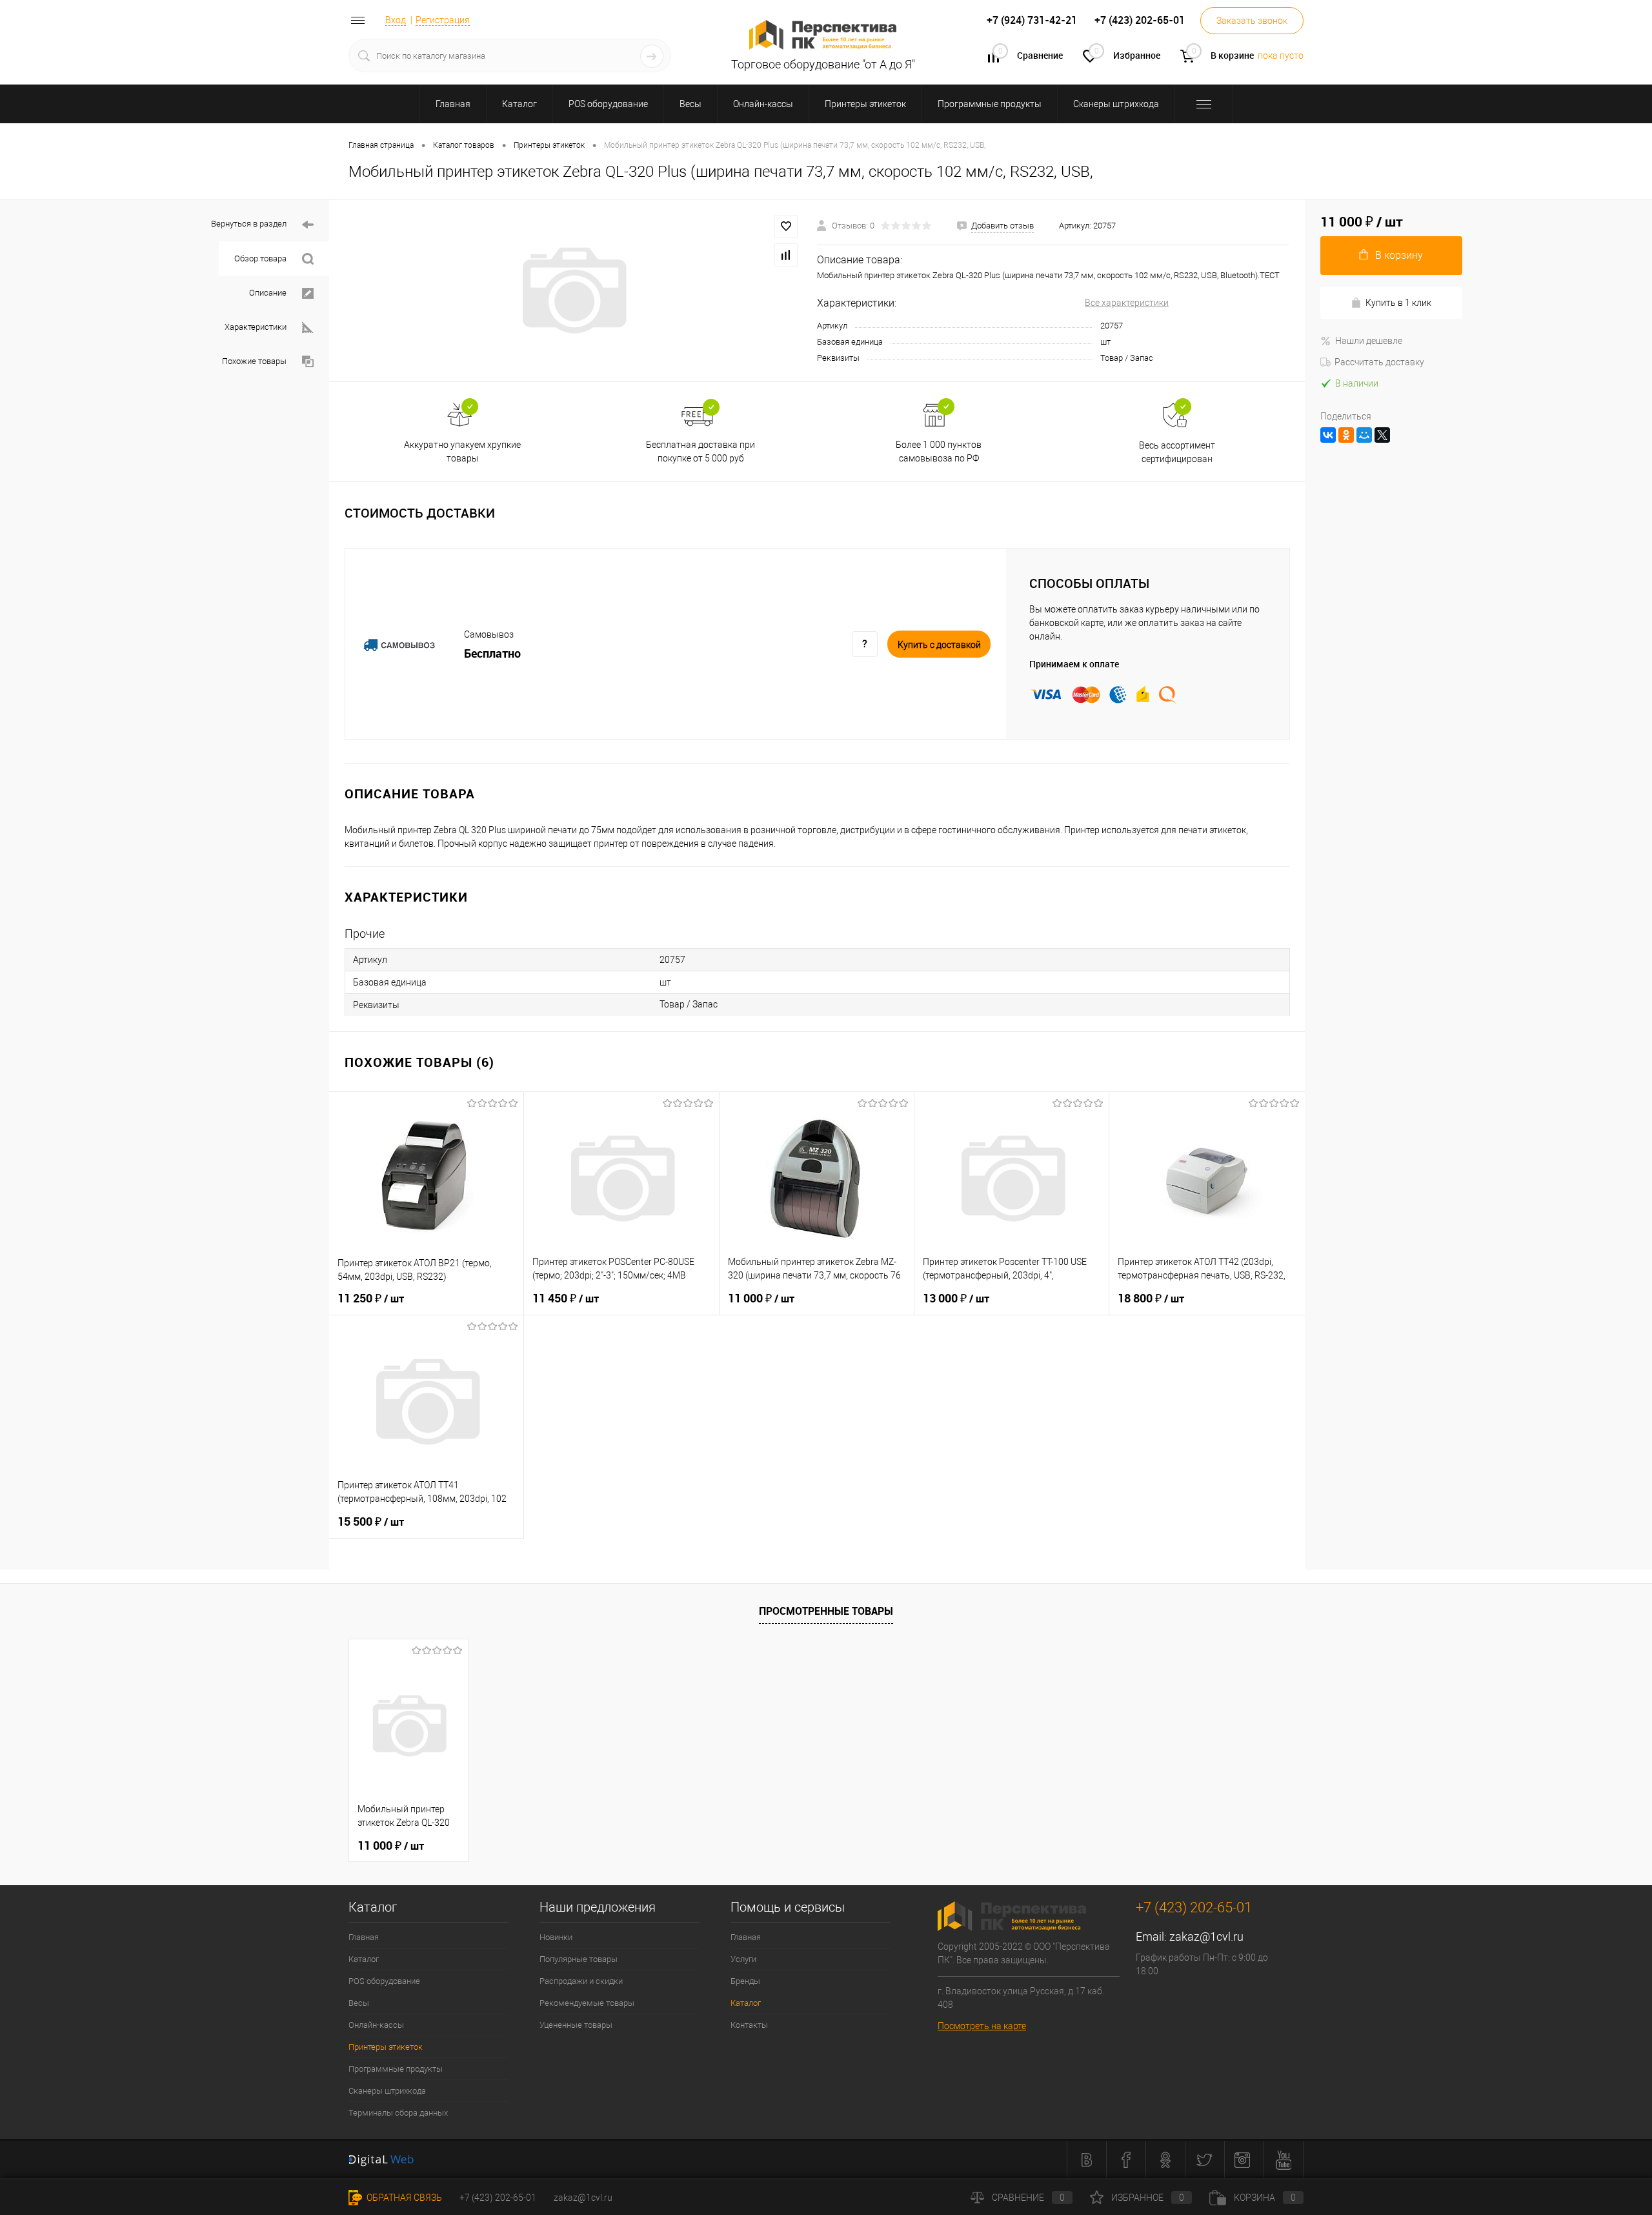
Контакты (749, 2025)
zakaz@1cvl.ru (1206, 1937)
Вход (396, 20)
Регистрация (443, 20)
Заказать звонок (1252, 21)
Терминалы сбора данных (398, 2113)
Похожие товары (254, 361)
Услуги (743, 1959)
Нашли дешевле (1369, 341)
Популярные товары (579, 1959)
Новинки (556, 1937)
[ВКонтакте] (1328, 435)
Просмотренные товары (826, 1611)
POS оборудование (384, 1981)
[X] (1382, 435)
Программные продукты (396, 2069)
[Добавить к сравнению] (786, 255)
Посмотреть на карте (982, 2026)
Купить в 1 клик (1398, 303)
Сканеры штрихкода (387, 2091)
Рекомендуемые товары (587, 2003)
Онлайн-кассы (376, 2025)
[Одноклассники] (1346, 435)
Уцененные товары (576, 2025)
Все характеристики (1127, 303)
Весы (359, 2003)
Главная (364, 1937)
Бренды (745, 1981)
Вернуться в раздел (249, 224)
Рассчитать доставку (1379, 362)
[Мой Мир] (1364, 435)
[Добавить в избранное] (786, 227)
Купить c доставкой (939, 645)
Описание (268, 293)
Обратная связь (403, 2198)
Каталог (364, 1959)
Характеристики (256, 327)
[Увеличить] (573, 290)
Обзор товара (260, 258)
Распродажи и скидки (581, 1981)
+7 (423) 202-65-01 (498, 2198)
